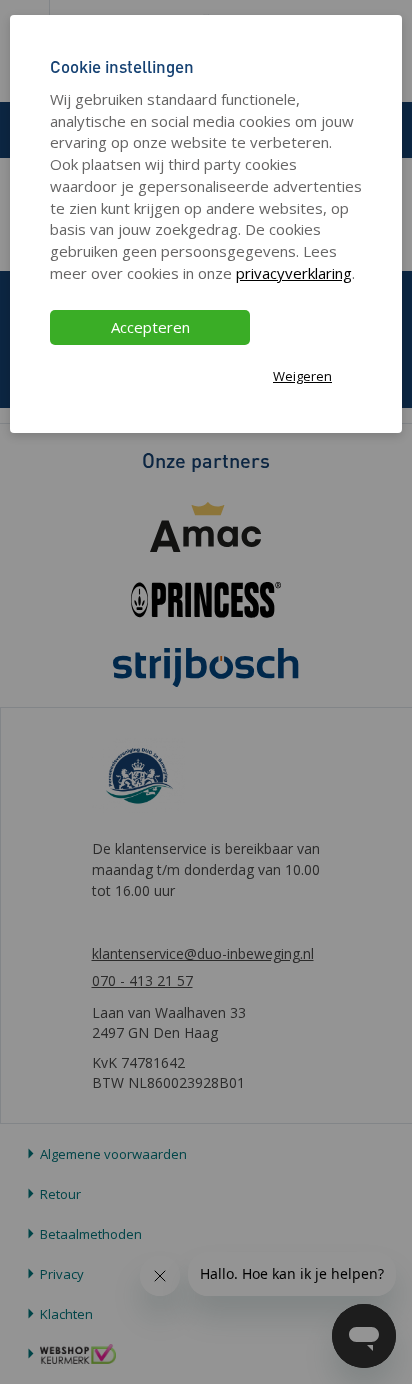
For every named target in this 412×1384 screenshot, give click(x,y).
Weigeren (302, 376)
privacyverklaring (294, 273)
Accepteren (150, 327)
